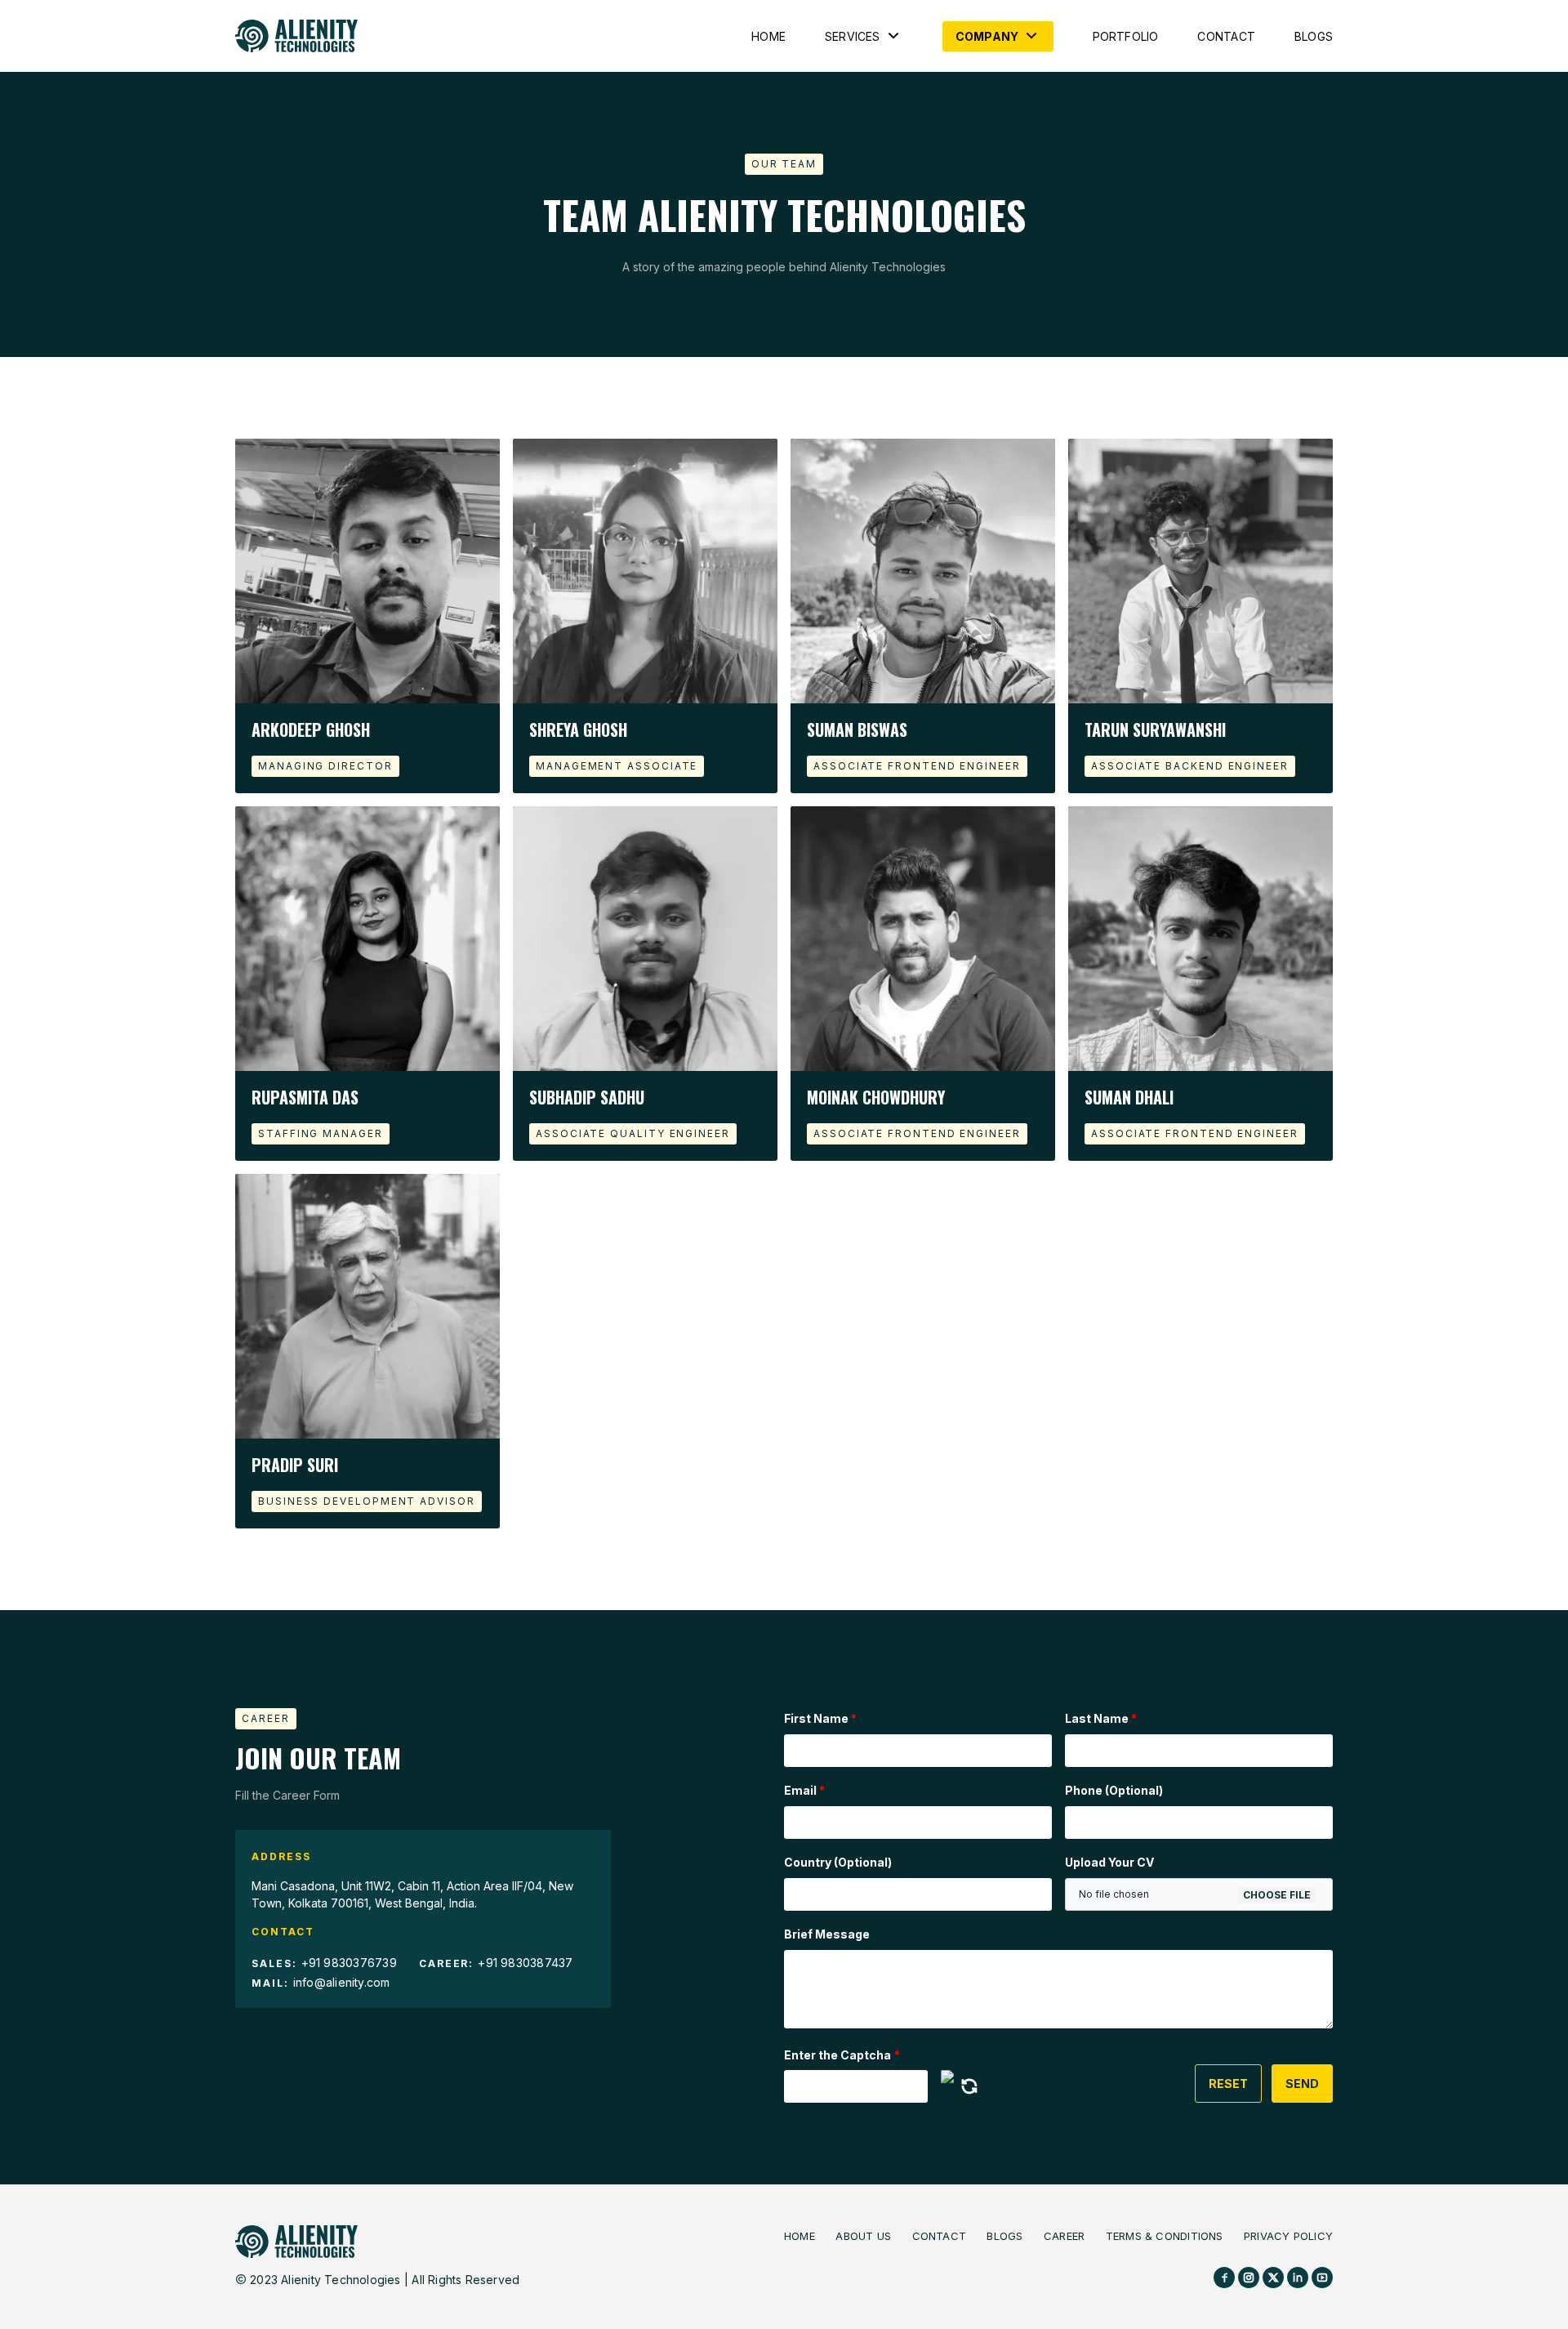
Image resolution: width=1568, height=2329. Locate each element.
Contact (1226, 36)
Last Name (1101, 1718)
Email (804, 1790)
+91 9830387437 (525, 1963)
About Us (863, 2236)
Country (838, 1862)
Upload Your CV (1109, 1862)
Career (1064, 2236)
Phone (1114, 1790)
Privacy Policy (1288, 2236)
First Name (820, 1718)
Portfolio (1126, 36)
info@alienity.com (342, 1982)
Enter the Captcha (842, 2055)
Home (768, 36)
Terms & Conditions (1165, 2236)
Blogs (1314, 36)
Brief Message (827, 1934)
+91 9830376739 (349, 1963)
